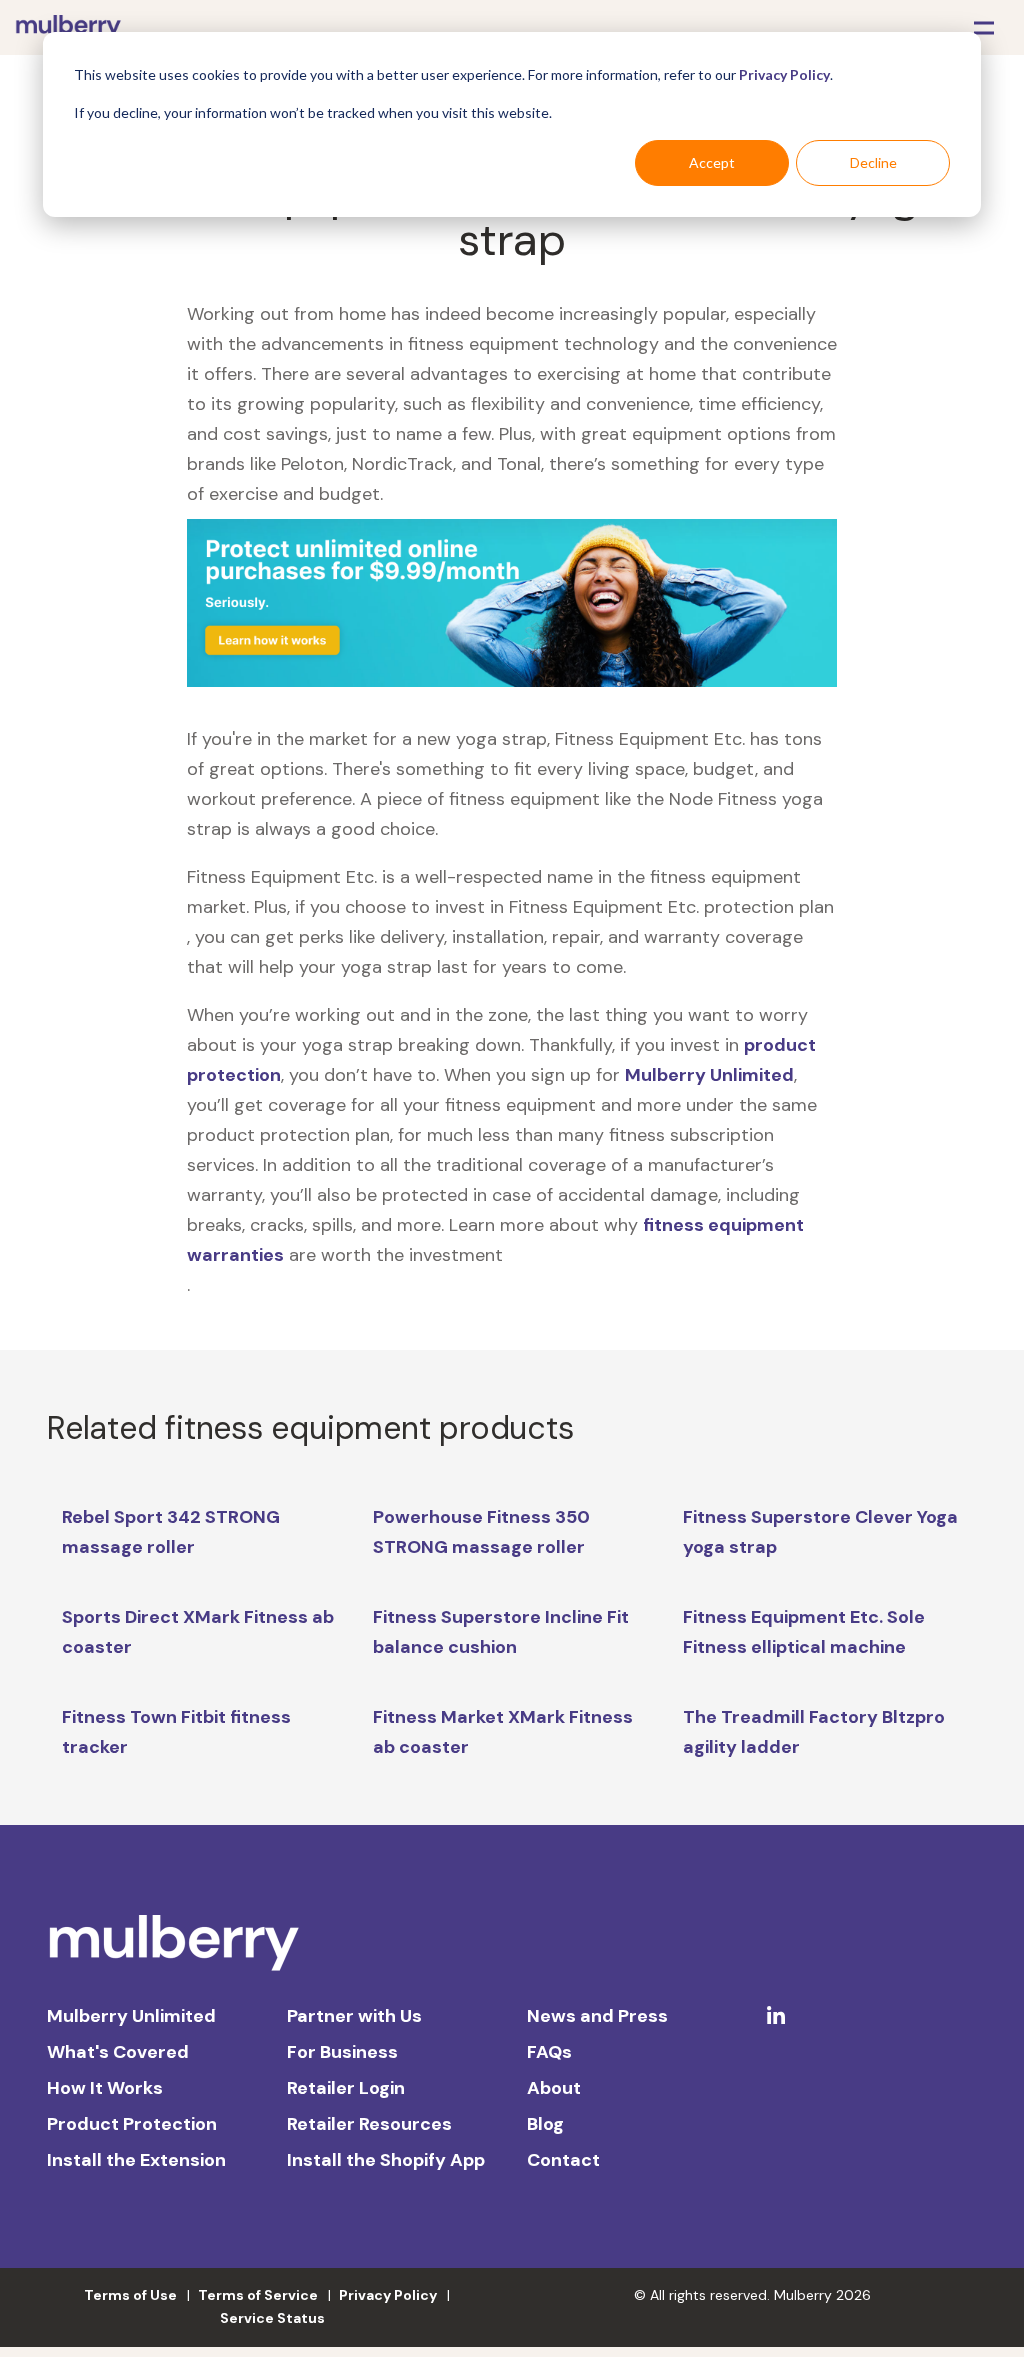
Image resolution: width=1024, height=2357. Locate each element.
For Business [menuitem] (342, 2052)
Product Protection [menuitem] (132, 2124)
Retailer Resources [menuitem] (369, 2124)
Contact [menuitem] (563, 2160)
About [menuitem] (554, 2088)
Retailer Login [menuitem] (346, 2088)
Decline (873, 162)
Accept (712, 162)
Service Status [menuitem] (272, 2318)
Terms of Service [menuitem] (258, 2295)
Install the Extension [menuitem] (136, 2160)
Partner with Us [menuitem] (354, 2016)
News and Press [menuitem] (597, 2016)
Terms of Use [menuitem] (130, 2295)
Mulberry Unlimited (709, 1075)
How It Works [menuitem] (105, 2088)
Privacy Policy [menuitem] (388, 2295)
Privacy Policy (784, 74)
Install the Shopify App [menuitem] (386, 2160)
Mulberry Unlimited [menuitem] (131, 2016)
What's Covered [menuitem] (118, 2052)
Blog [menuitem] (545, 2124)
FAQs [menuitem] (549, 2052)
